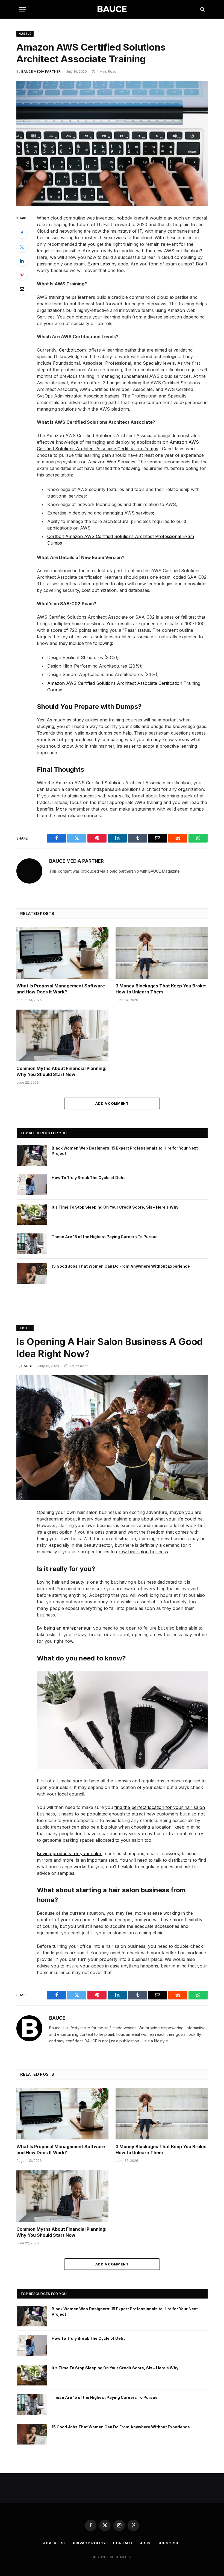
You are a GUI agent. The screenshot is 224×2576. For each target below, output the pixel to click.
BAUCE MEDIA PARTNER (41, 71)
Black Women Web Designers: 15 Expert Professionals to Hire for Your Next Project (125, 1151)
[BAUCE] (112, 9)
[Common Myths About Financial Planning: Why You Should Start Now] (62, 1036)
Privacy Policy (90, 2543)
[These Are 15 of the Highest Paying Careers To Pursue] (32, 1244)
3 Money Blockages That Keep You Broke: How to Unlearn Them (161, 989)
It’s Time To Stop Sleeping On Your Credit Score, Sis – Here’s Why (115, 1207)
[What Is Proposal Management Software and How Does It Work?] (62, 953)
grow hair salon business (142, 1552)
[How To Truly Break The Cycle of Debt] (32, 1185)
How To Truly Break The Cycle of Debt (88, 1178)
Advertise (54, 2543)
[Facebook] (22, 233)
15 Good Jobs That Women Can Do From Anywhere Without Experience (121, 1266)
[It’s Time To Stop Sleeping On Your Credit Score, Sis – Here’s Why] (32, 1214)
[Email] (22, 289)
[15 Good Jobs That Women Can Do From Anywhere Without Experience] (32, 1273)
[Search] (202, 9)
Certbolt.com (72, 350)
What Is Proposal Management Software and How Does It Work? (61, 989)
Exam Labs (99, 264)
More (61, 809)
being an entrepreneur (67, 1628)
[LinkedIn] (22, 261)
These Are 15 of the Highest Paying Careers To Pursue (105, 1237)
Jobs (145, 2543)
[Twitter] (22, 247)
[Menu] (23, 9)
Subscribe (169, 2543)
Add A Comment (112, 1103)
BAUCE (27, 1366)
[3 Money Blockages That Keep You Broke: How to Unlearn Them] (162, 953)
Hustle (25, 34)
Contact (123, 2543)
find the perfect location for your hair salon (160, 1807)
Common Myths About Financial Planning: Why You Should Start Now (61, 1071)
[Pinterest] (22, 275)
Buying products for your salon (70, 1853)
